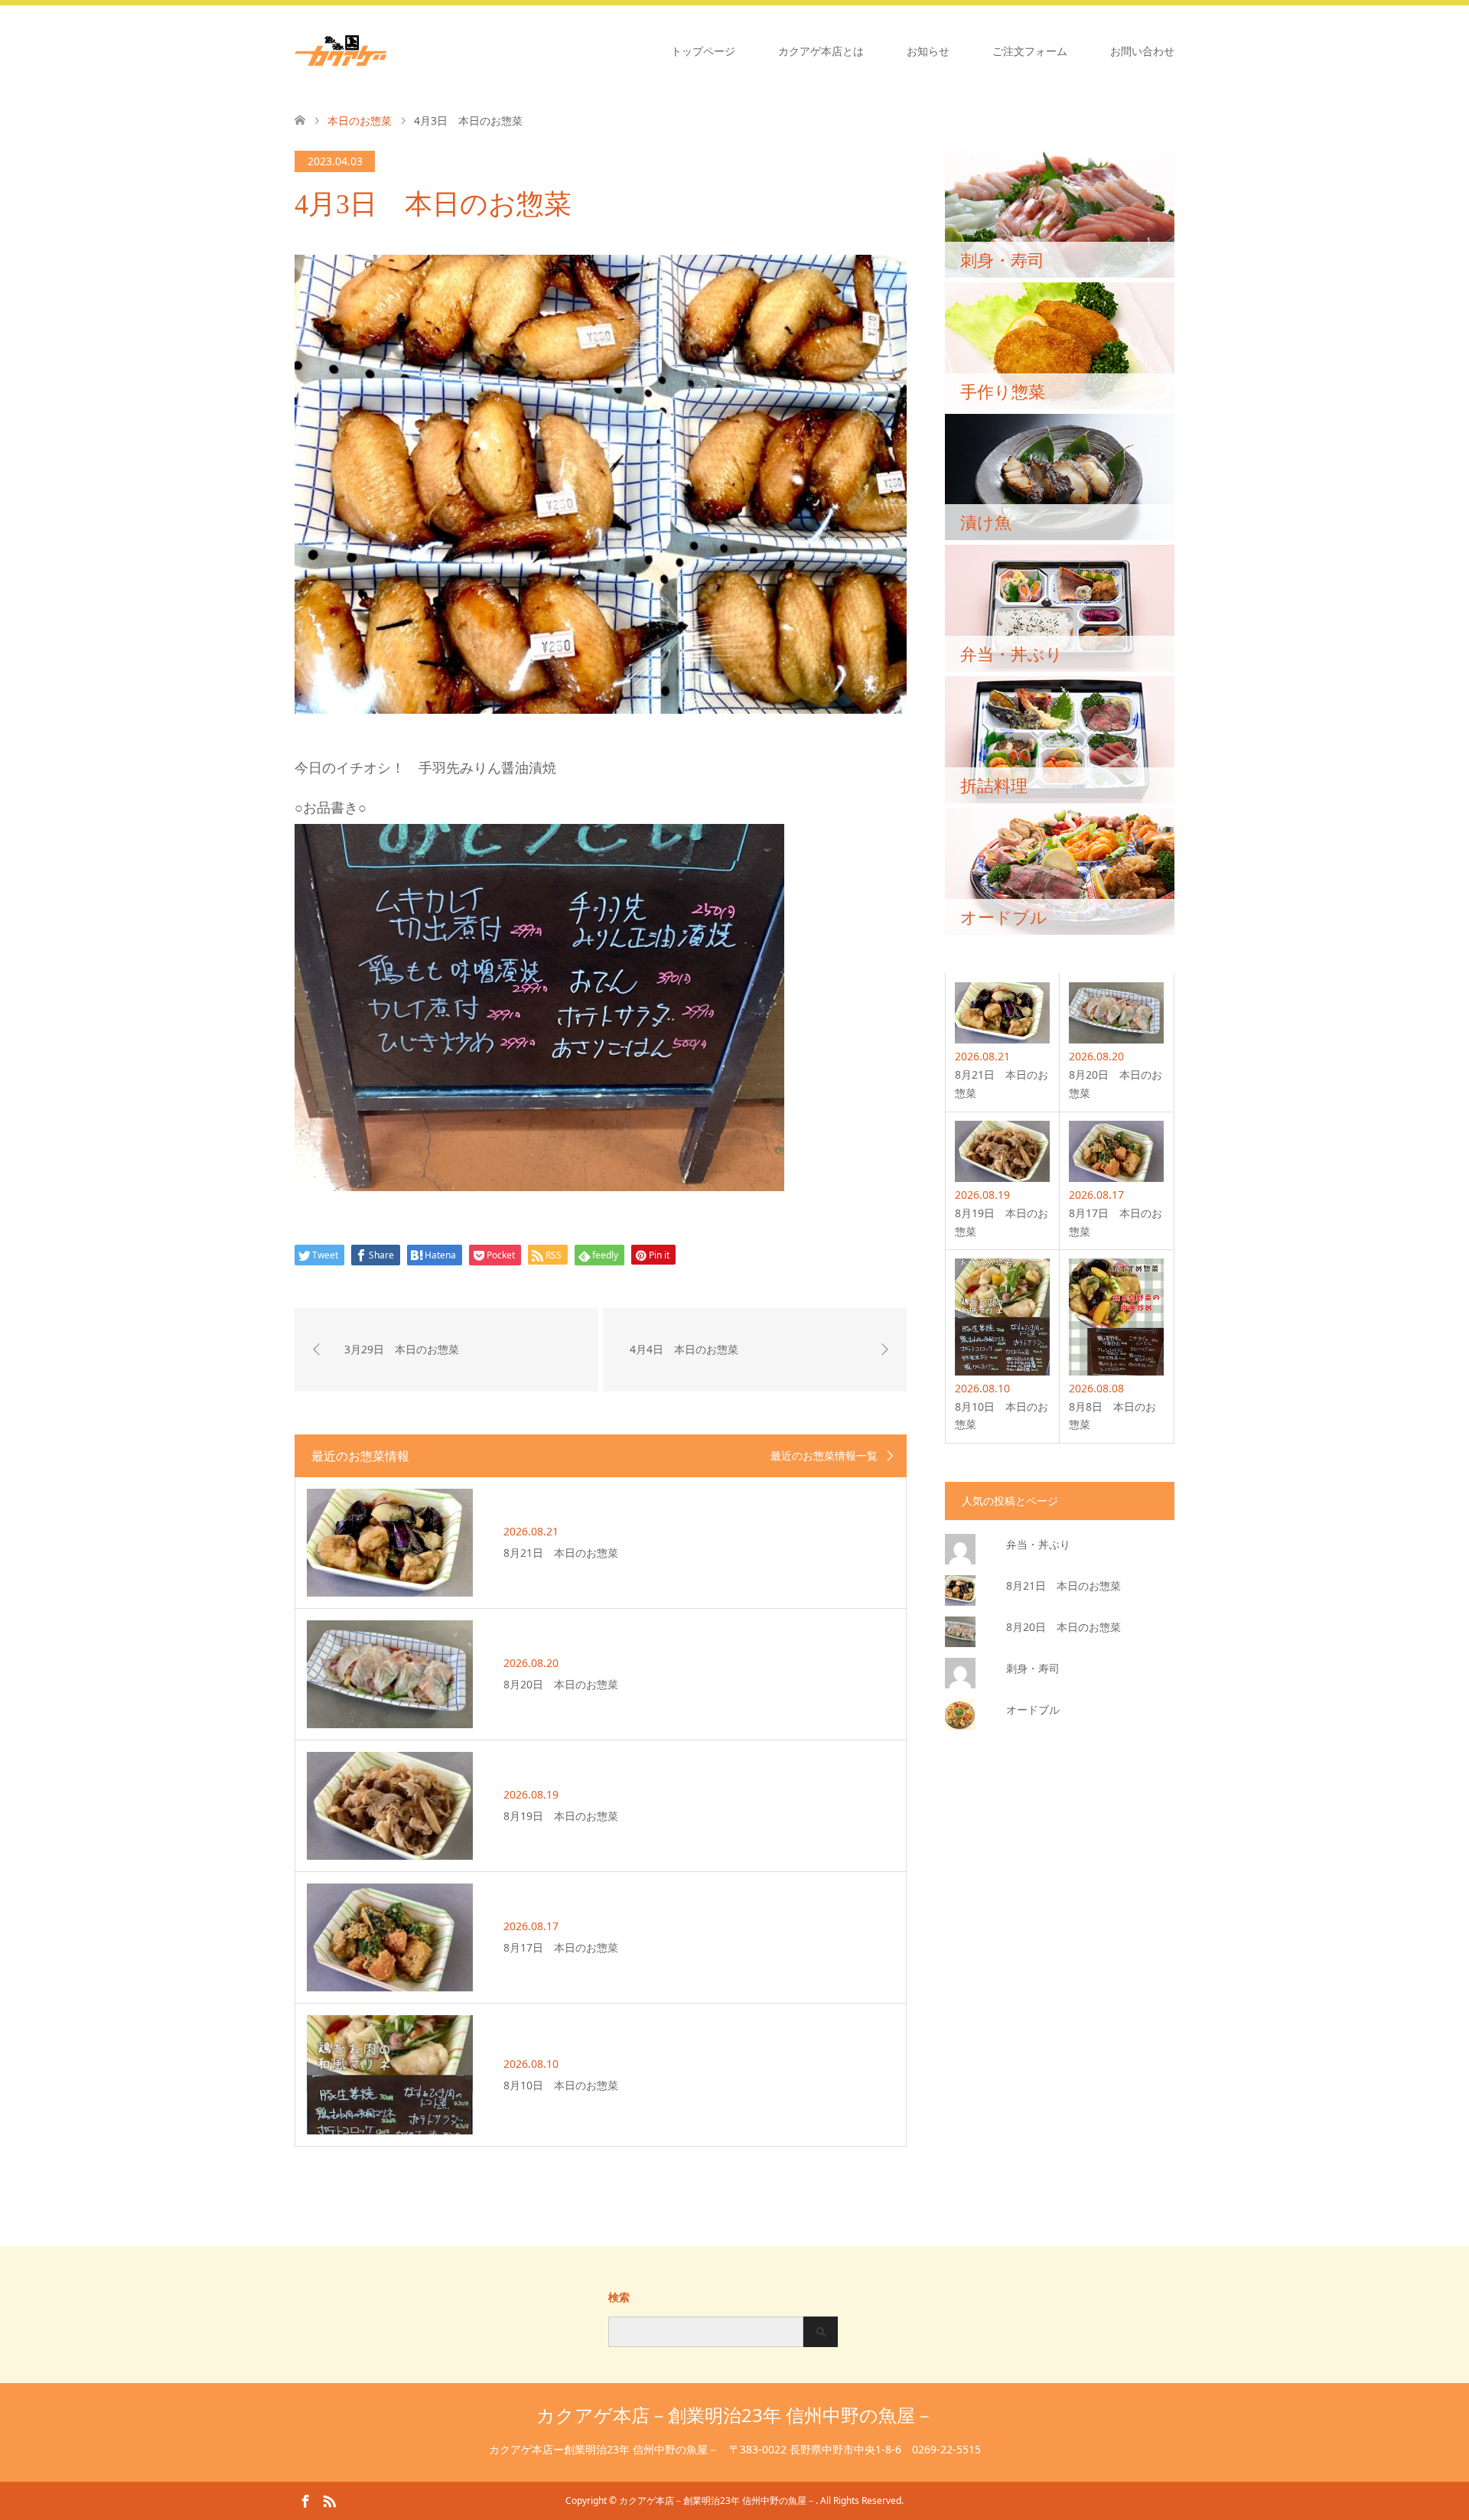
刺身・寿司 (1033, 1668)
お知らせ (928, 51)
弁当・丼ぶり (1038, 1544)
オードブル (1033, 1709)
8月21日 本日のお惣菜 (1063, 1586)
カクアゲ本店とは (821, 51)
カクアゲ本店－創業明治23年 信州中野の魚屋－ (735, 2415)
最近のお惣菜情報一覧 (824, 1456)
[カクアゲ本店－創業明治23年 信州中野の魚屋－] (386, 50)
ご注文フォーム (1030, 51)
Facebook (305, 2500)
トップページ (703, 51)
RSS (329, 2500)
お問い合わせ (1142, 51)
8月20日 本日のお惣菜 (1063, 1627)
